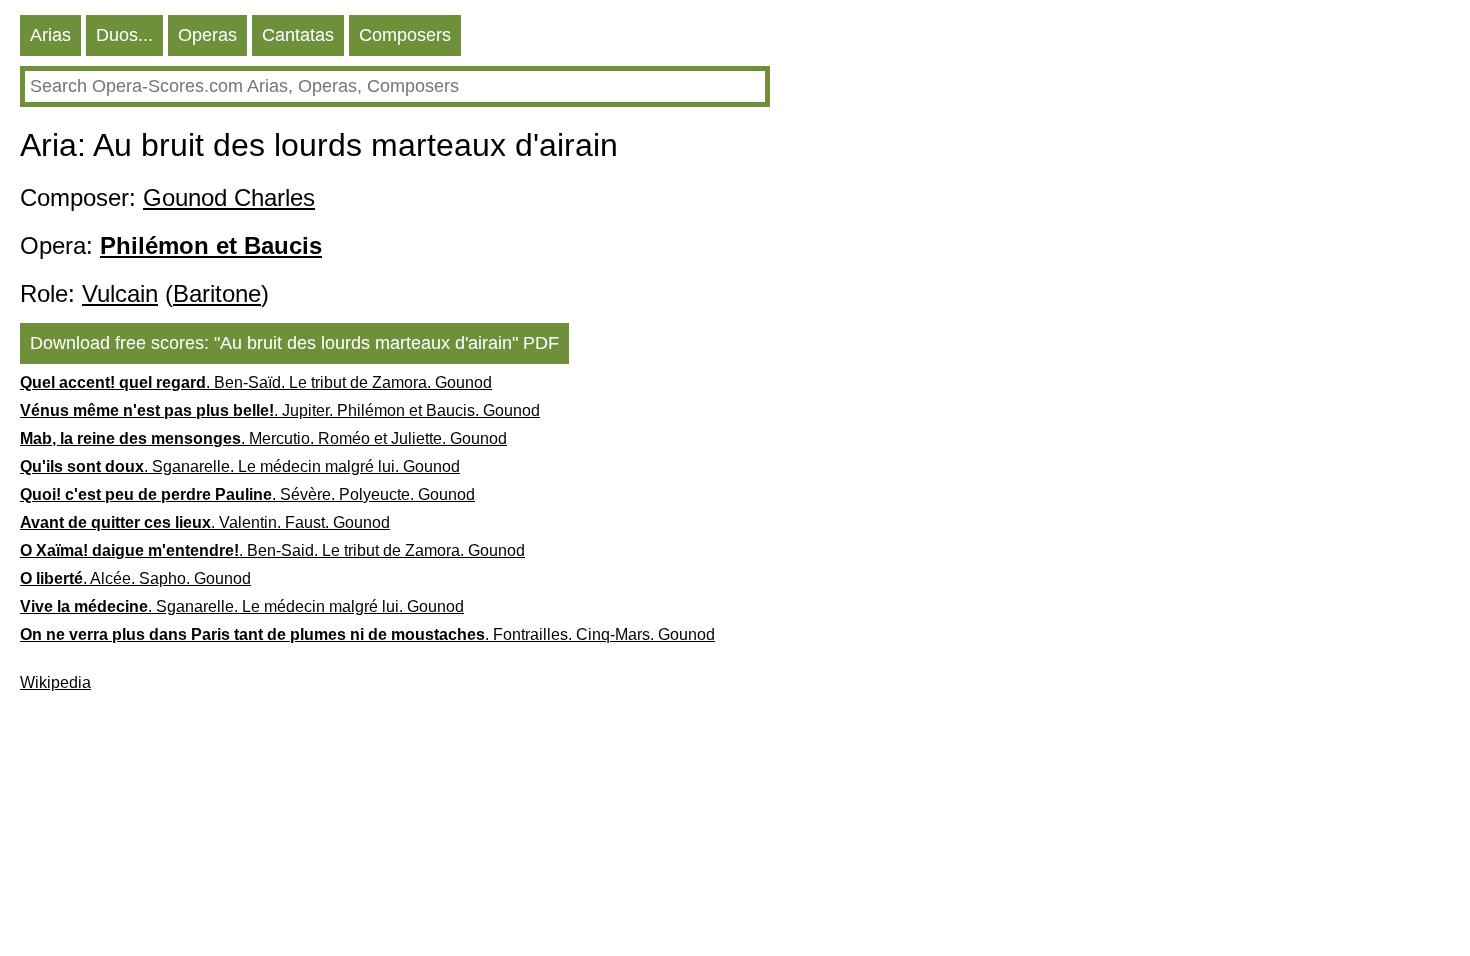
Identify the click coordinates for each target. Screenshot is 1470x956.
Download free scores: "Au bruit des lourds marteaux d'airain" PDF (294, 343)
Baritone (217, 293)
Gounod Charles (229, 197)
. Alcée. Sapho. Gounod (135, 578)
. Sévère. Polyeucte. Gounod (247, 494)
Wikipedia (55, 682)
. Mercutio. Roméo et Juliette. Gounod (263, 438)
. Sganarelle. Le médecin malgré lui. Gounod (240, 466)
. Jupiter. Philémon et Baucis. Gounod (280, 410)
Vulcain (120, 293)
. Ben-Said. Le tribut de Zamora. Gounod (272, 550)
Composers (405, 35)
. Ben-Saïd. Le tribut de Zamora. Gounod (256, 382)
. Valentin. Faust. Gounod (205, 522)
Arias (50, 35)
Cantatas (298, 35)
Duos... (124, 35)
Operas (207, 35)
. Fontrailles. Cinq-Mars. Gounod (367, 634)
